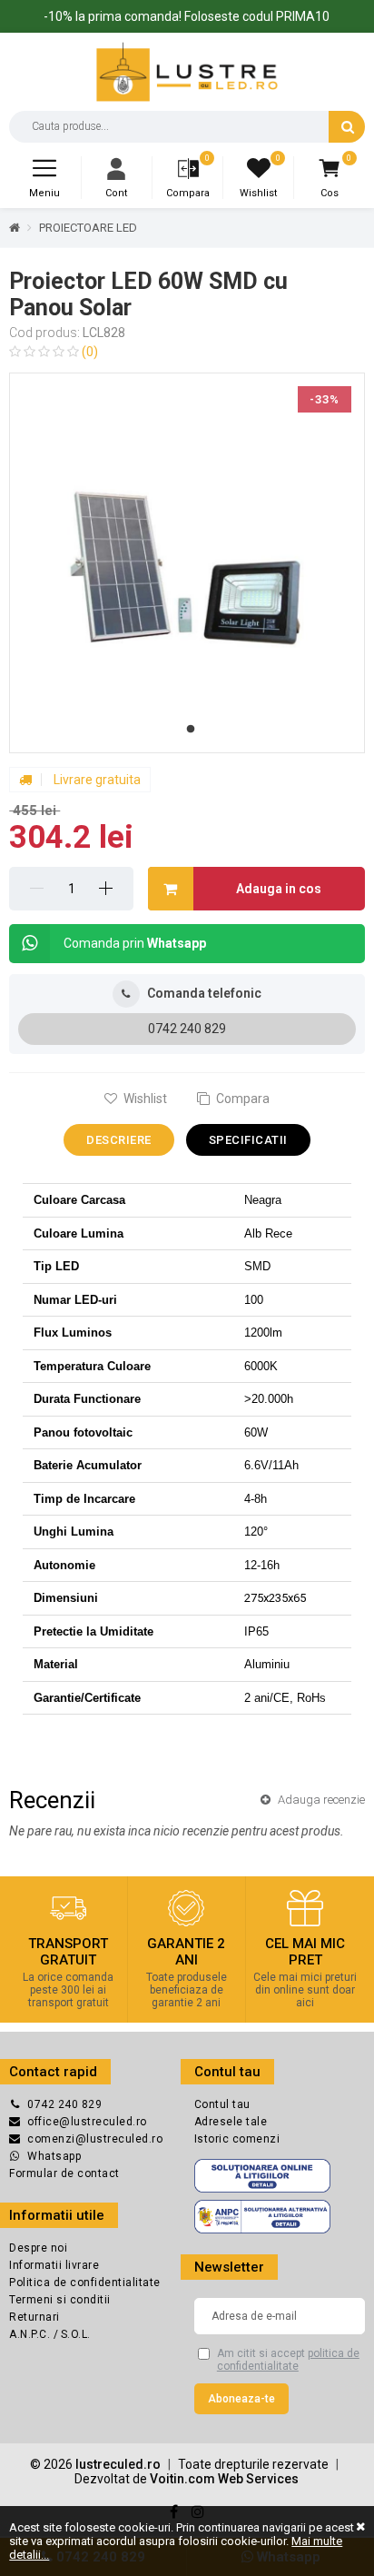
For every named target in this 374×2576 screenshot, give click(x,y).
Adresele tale (231, 2122)
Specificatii (248, 1140)
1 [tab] (191, 730)
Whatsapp (54, 2156)
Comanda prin (135, 943)
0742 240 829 (187, 1029)
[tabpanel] (187, 563)
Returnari (34, 2317)
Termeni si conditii (60, 2300)
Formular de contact (64, 2173)
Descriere (119, 1140)
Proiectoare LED (88, 228)
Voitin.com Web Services (224, 2479)
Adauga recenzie (320, 1800)
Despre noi (38, 2248)
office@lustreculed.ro (87, 2122)
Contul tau (222, 2104)
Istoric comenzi (237, 2139)
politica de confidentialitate (288, 2360)
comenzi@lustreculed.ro (95, 2139)
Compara (241, 1099)
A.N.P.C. (31, 2334)
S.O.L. (76, 2334)
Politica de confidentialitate (85, 2283)
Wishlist (144, 1099)
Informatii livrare (54, 2265)
